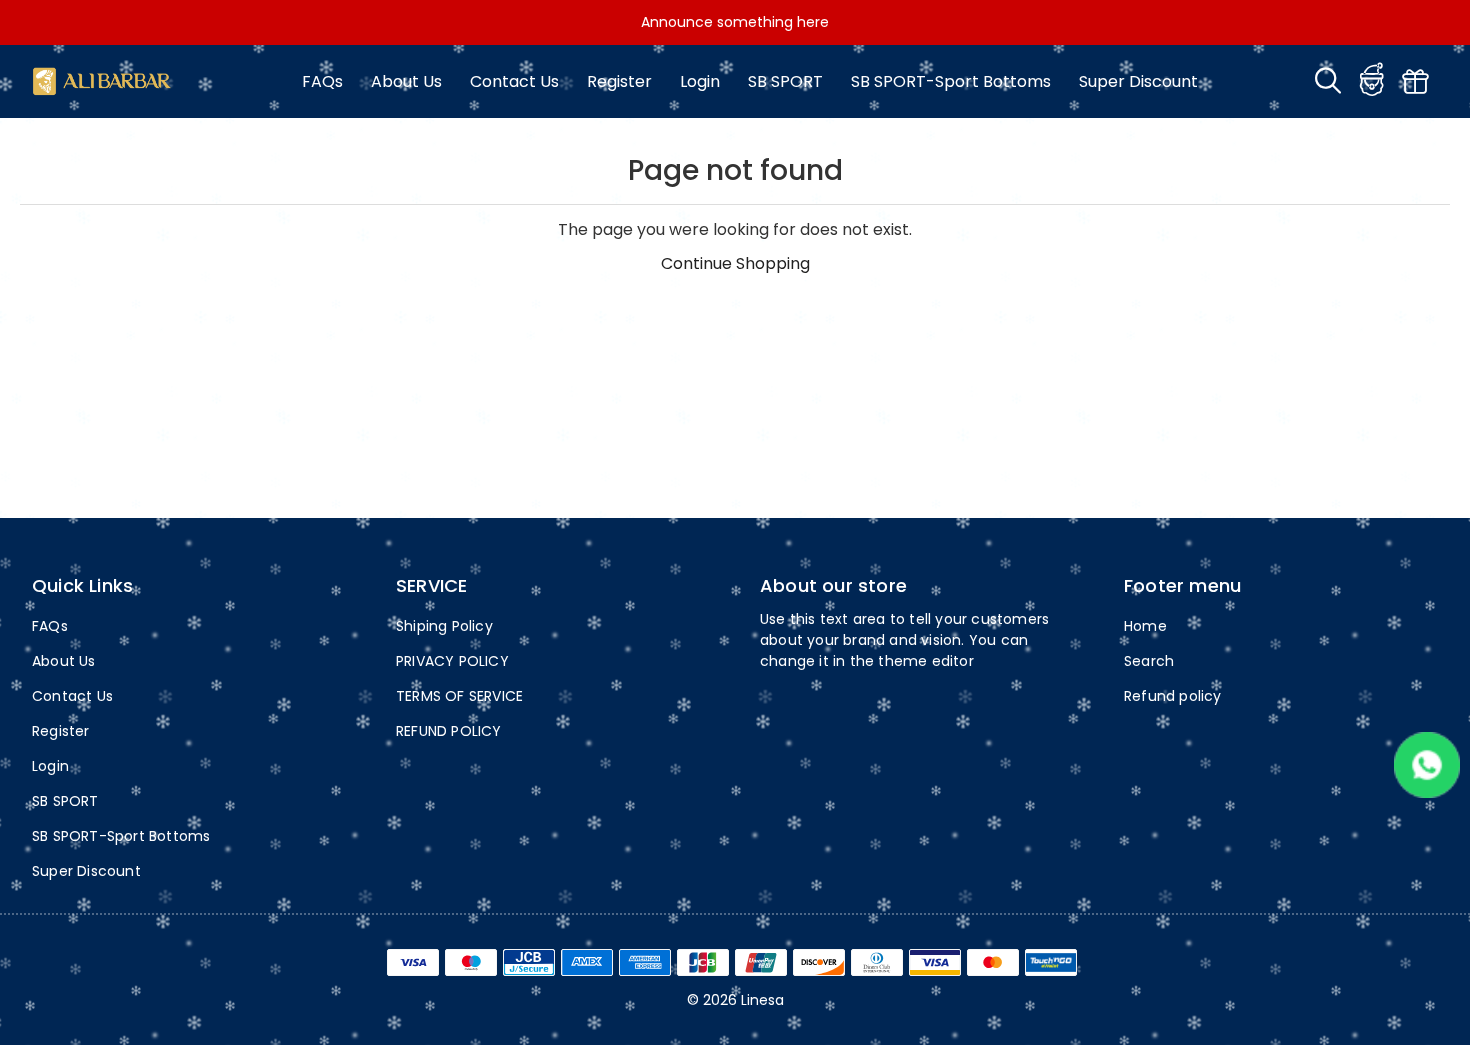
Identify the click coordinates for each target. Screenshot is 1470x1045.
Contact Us (514, 81)
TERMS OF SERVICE (459, 696)
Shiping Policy (444, 626)
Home (1145, 626)
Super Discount (1138, 81)
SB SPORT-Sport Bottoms (951, 81)
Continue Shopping (735, 263)
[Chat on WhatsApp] (1427, 792)
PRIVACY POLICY (452, 661)
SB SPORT (785, 81)
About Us (406, 81)
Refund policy (1173, 696)
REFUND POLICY (449, 731)
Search (1149, 661)
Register (619, 81)
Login (700, 81)
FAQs (322, 81)
